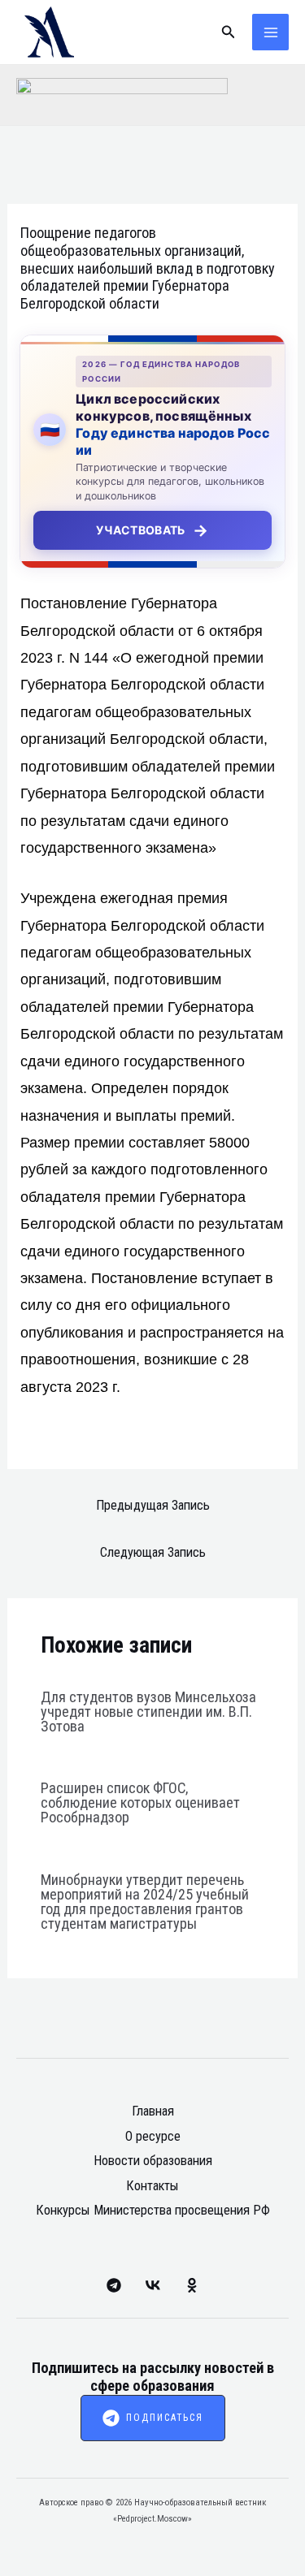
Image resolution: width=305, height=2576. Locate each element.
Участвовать (152, 530)
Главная (153, 2111)
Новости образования (153, 2161)
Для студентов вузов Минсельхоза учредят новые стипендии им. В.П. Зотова (148, 1712)
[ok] (192, 2285)
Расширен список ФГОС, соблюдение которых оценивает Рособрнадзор (140, 1802)
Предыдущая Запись (153, 1505)
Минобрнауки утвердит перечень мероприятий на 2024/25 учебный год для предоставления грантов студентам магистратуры (145, 1902)
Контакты (152, 2186)
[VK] (153, 2285)
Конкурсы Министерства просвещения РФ (153, 2210)
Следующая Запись (153, 1552)
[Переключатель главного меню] (270, 32)
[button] (229, 32)
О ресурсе (153, 2136)
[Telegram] (114, 2285)
